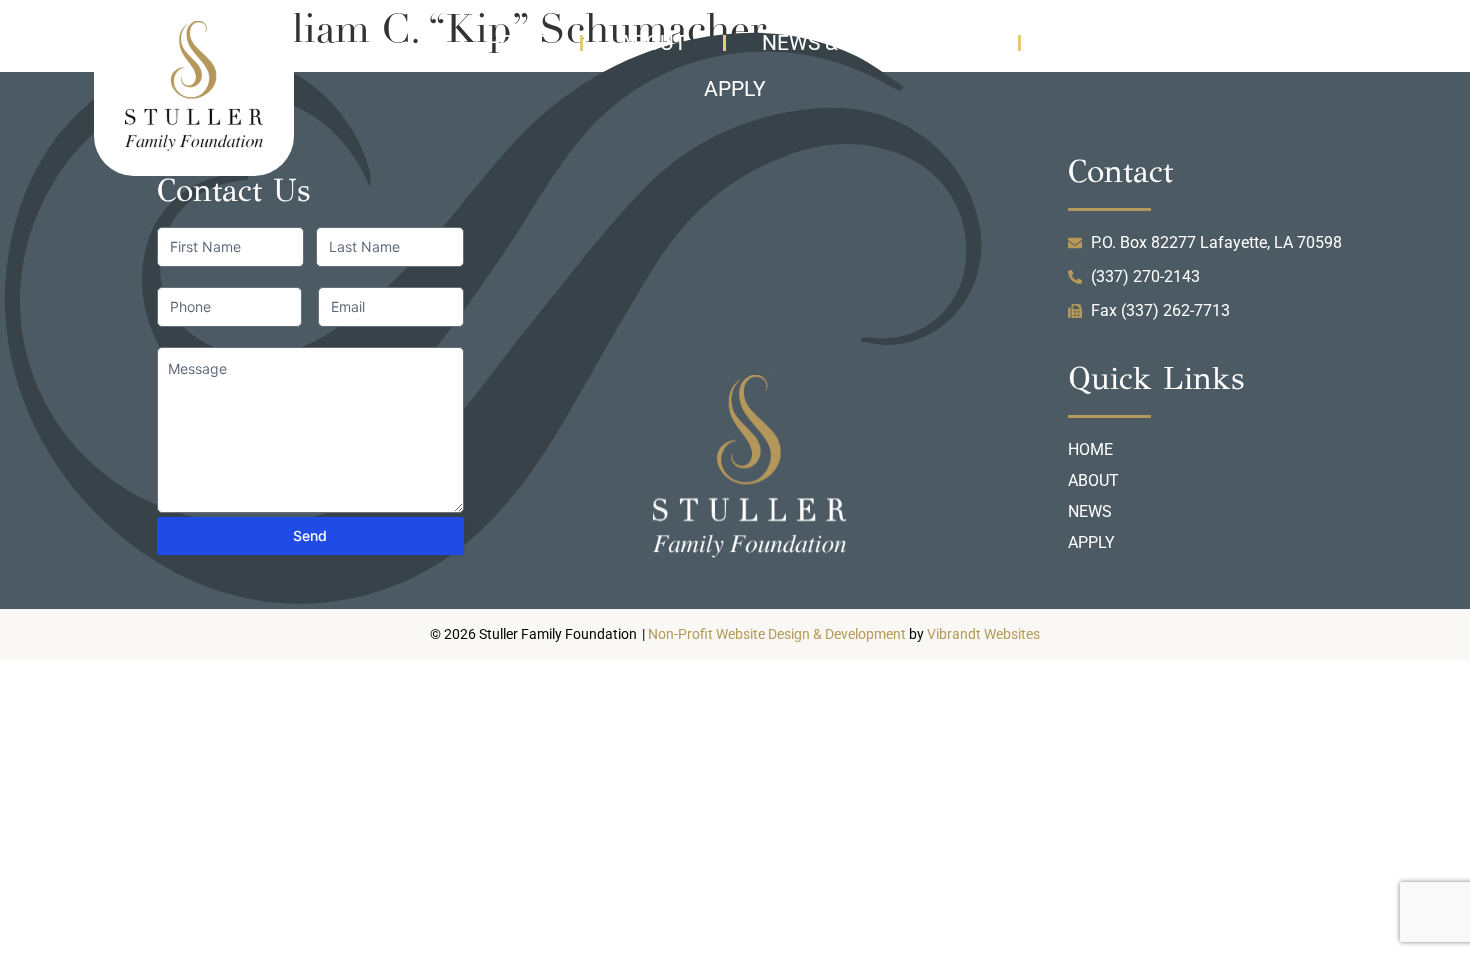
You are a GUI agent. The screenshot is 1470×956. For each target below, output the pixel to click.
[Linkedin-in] (1318, 38)
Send (310, 535)
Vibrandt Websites (983, 634)
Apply (735, 89)
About (653, 43)
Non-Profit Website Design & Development (777, 634)
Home (514, 43)
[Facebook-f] (1359, 38)
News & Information (872, 43)
